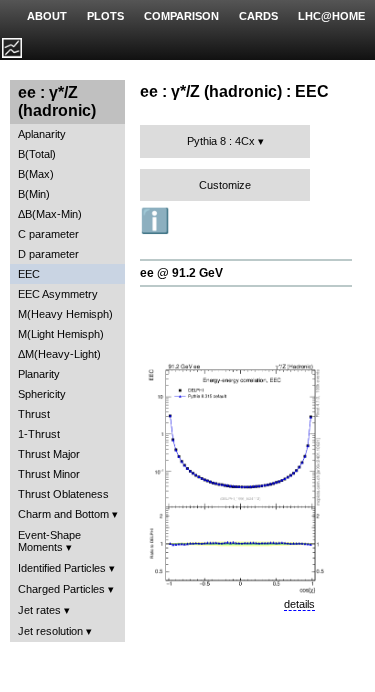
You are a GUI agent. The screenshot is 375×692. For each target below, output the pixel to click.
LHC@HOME (331, 16)
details (299, 604)
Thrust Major (49, 454)
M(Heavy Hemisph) (65, 314)
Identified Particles (62, 568)
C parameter (48, 234)
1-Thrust (39, 434)
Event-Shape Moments (49, 541)
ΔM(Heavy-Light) (59, 354)
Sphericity (42, 394)
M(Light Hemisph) (61, 334)
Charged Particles (61, 589)
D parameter (48, 254)
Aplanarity (42, 134)
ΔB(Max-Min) (50, 214)
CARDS (258, 16)
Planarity (39, 374)
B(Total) (37, 154)
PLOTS (105, 16)
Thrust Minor (49, 474)
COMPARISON (181, 16)
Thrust (34, 414)
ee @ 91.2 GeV (181, 273)
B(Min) (34, 194)
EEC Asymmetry (58, 294)
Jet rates (39, 610)
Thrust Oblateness (63, 494)
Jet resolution (50, 631)
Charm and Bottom (63, 514)
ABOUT (47, 16)
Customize (225, 185)
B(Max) (36, 174)
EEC (29, 274)
